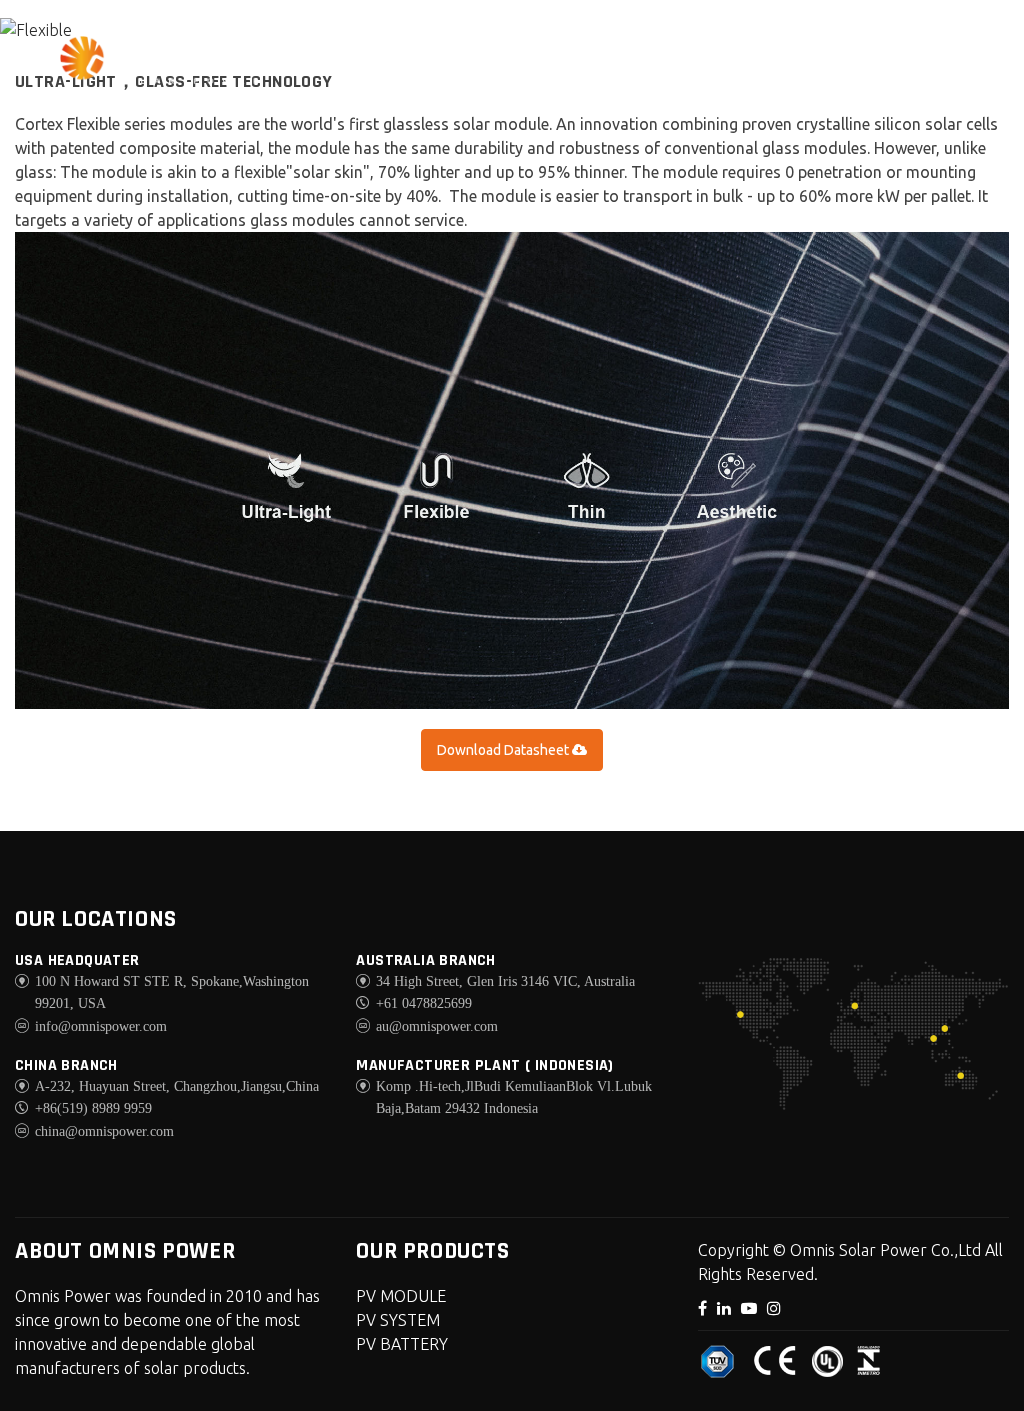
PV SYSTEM (398, 1320)
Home (308, 53)
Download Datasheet (504, 750)
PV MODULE (401, 1296)
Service (655, 53)
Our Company (421, 68)
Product (542, 53)
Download (776, 53)
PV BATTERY (402, 1344)
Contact (901, 53)
